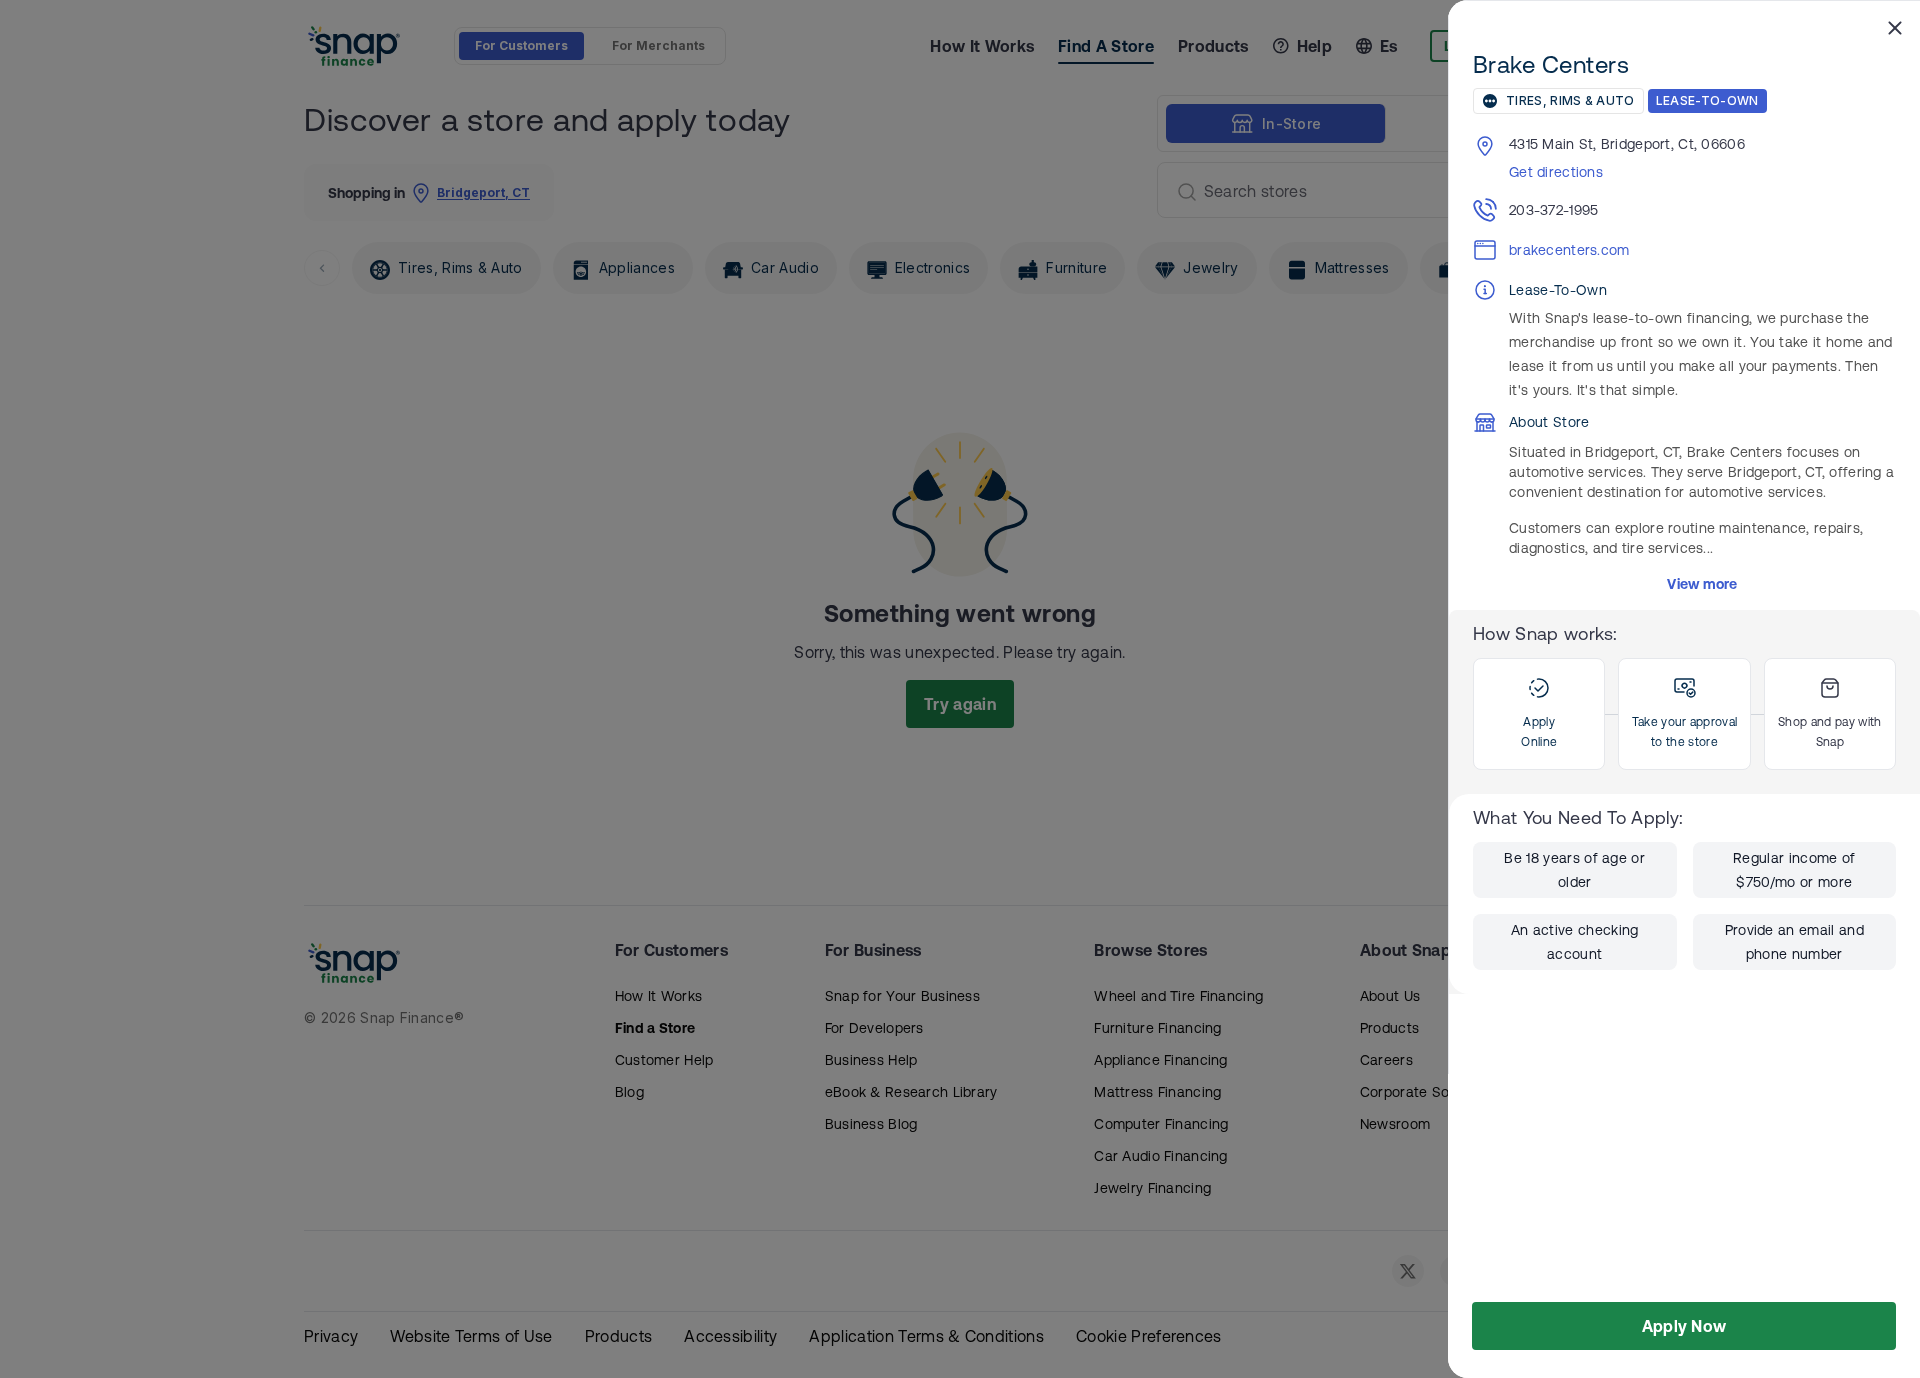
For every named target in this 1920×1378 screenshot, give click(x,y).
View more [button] (1702, 584)
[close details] (1895, 27)
